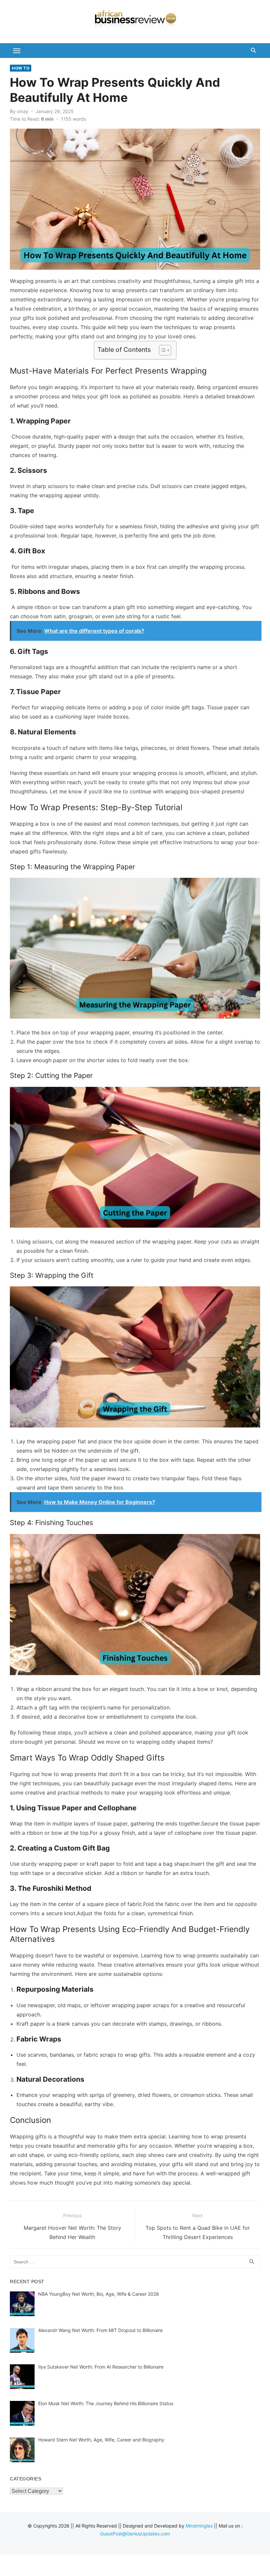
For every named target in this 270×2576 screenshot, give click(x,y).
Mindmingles (199, 2526)
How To (21, 68)
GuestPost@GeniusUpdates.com (135, 2534)
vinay (23, 111)
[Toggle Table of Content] (162, 350)
